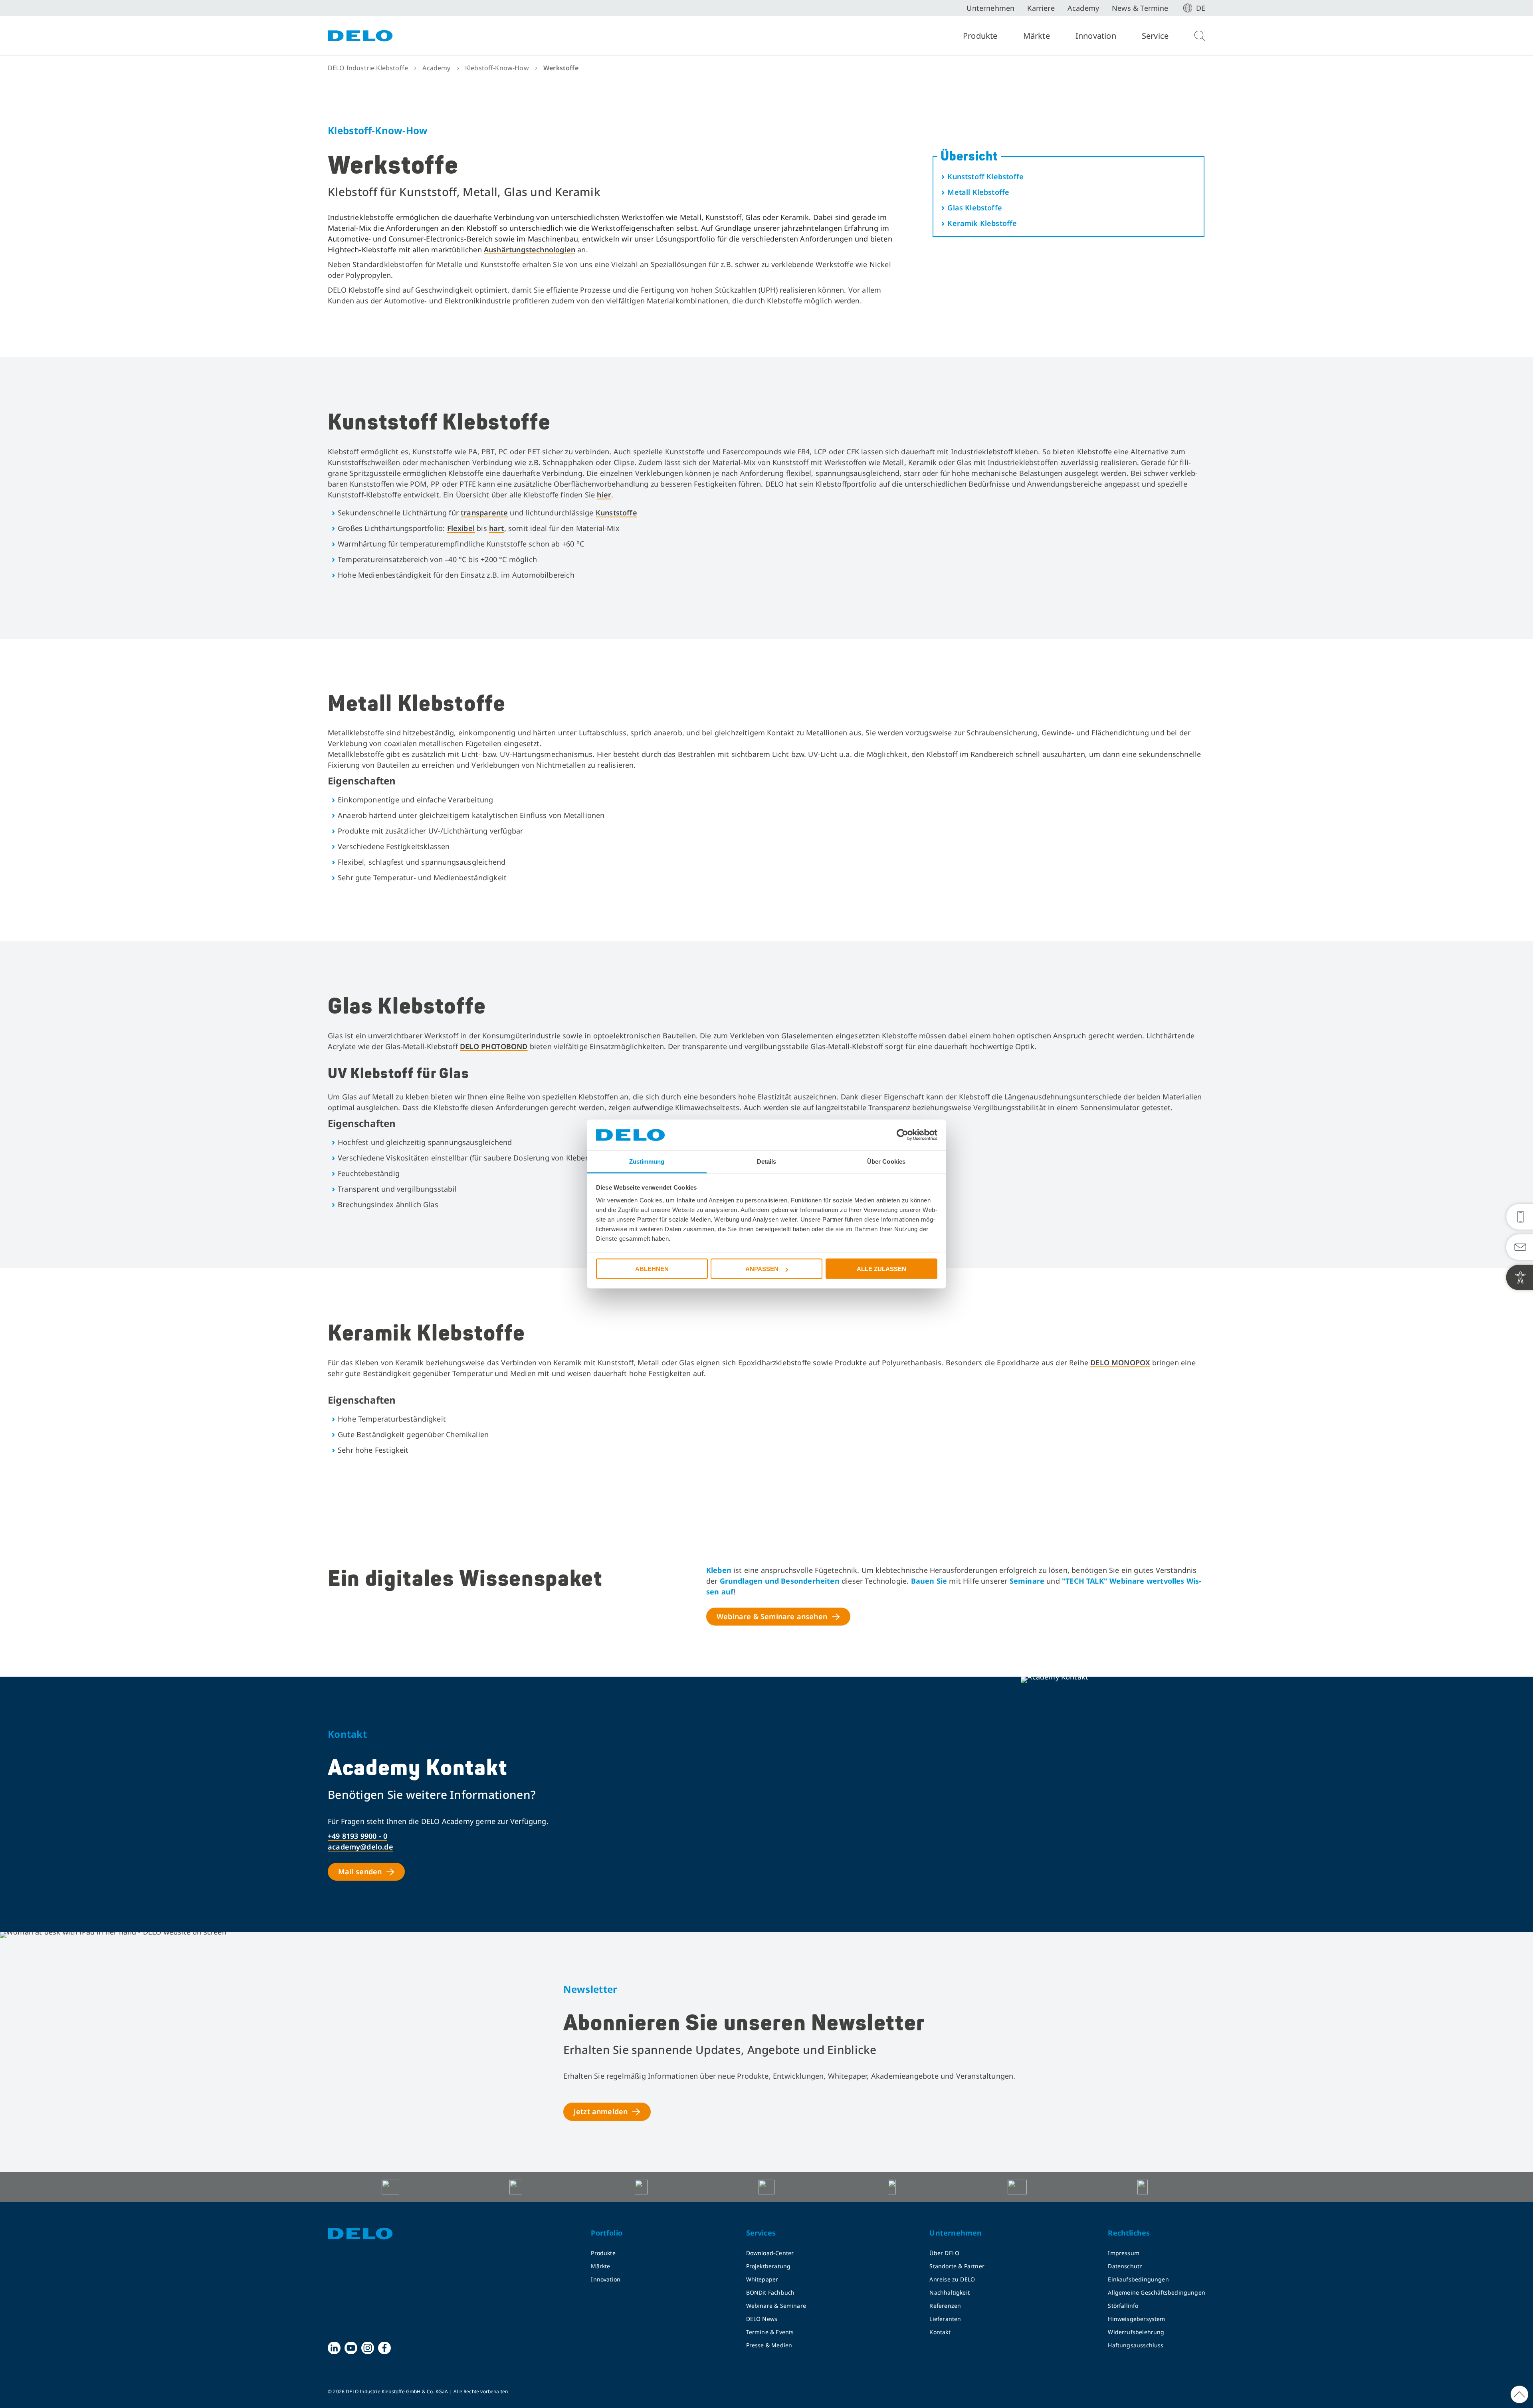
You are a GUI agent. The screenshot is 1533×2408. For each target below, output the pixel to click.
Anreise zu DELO (952, 2279)
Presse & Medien (769, 2345)
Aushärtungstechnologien (530, 250)
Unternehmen (990, 8)
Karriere (1041, 8)
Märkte (1037, 36)
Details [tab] (767, 1161)
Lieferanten (945, 2319)
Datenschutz (1125, 2266)
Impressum (1124, 2253)
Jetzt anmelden (601, 2111)
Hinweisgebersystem (1136, 2319)
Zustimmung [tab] (647, 1161)
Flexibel (461, 528)
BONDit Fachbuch (770, 2292)
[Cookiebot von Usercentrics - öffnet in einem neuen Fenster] (902, 1135)
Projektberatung (768, 2266)
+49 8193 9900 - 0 (358, 1836)
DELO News (762, 2319)
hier (604, 495)
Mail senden (360, 1871)
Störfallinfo (1123, 2306)
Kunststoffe (616, 513)
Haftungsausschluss (1136, 2345)
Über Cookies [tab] (886, 1161)
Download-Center (770, 2253)
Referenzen (945, 2306)
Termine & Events (770, 2332)
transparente (484, 513)
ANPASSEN (762, 1269)
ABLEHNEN (652, 1269)
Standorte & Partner (957, 2266)
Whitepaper (762, 2279)
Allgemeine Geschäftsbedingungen (1157, 2292)
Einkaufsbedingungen (1138, 2279)
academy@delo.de (360, 1847)
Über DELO (944, 2253)
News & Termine (1140, 8)
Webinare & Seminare (776, 2306)
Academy (1083, 8)
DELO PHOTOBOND (494, 1046)
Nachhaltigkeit (950, 2292)
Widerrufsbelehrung (1136, 2332)
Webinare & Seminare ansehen (772, 1616)
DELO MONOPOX (1120, 1362)
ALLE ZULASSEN (881, 1269)
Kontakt (940, 2332)
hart (497, 528)
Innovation (1096, 36)
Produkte (980, 36)
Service (1155, 36)
